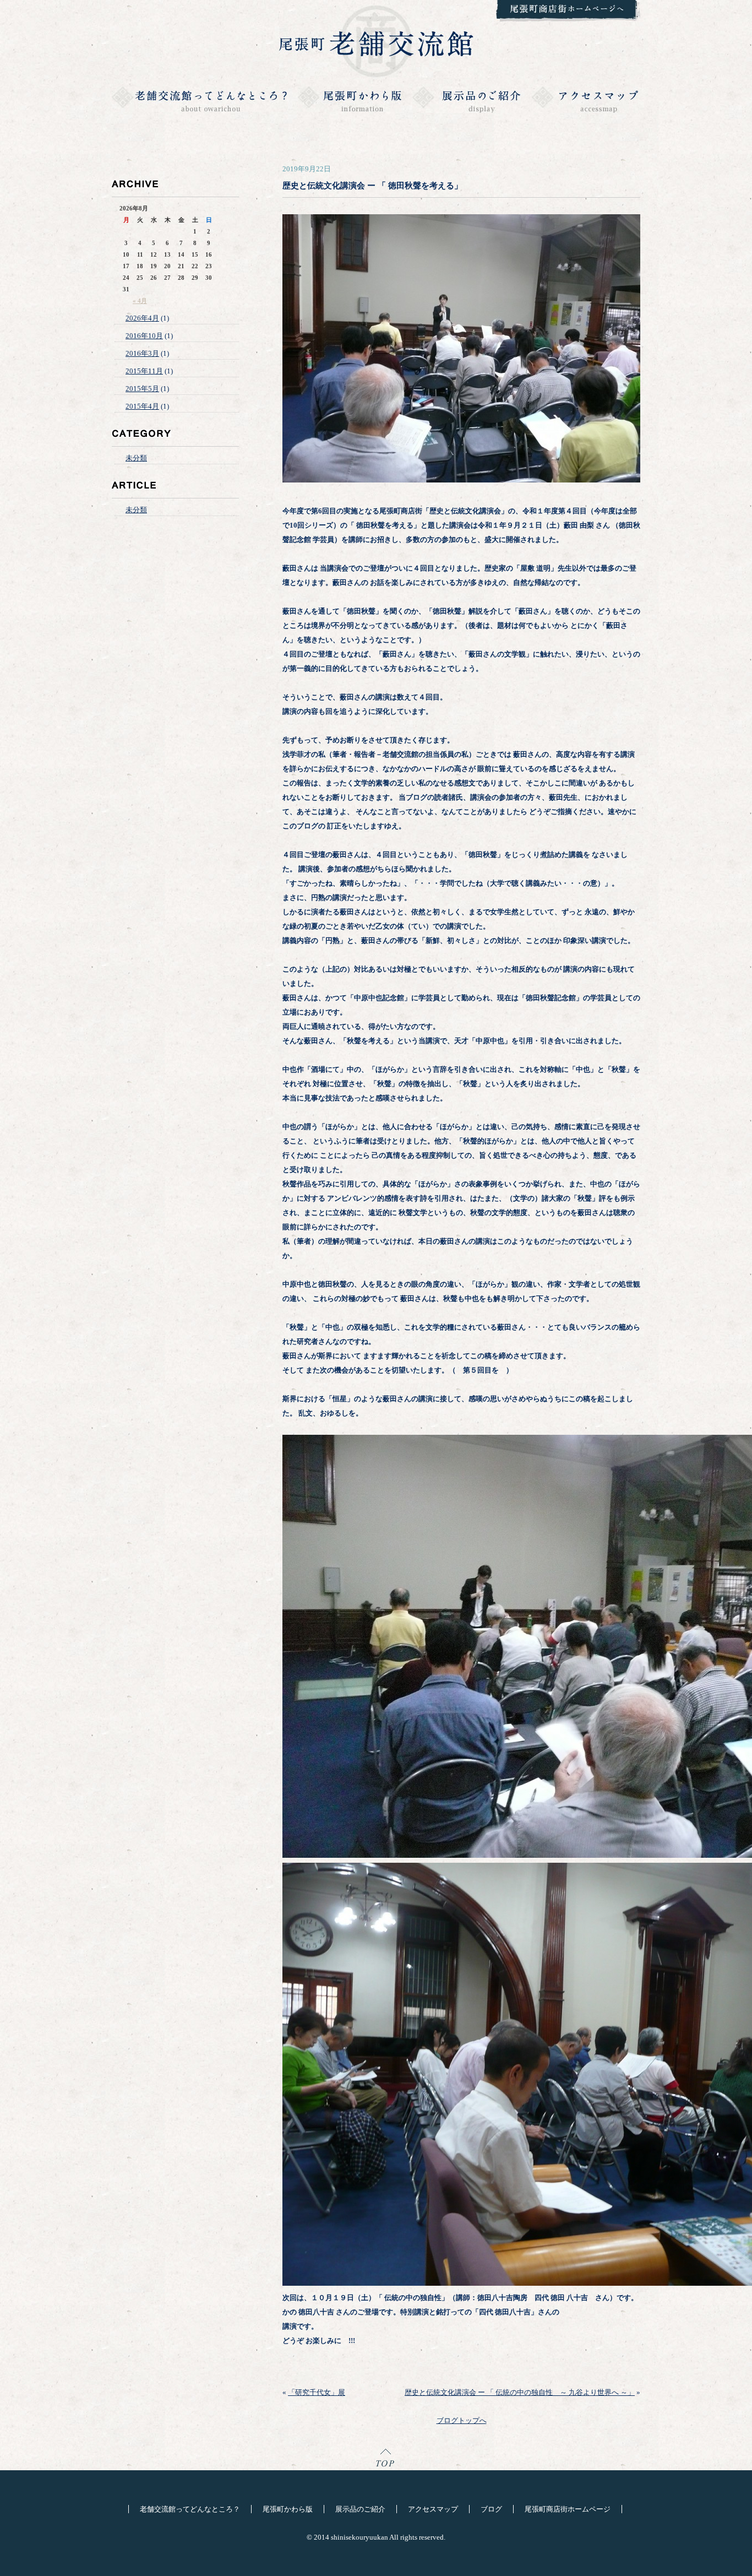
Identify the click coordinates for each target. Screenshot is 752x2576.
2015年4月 (142, 406)
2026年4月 (142, 318)
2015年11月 (144, 371)
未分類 (136, 458)
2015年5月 (142, 389)
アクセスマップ (433, 2509)
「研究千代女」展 (317, 2392)
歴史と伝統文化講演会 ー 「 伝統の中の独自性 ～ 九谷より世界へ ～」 (520, 2392)
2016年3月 (142, 353)
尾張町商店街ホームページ (568, 2509)
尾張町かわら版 (288, 2509)
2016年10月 (144, 336)
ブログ (491, 2509)
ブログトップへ (462, 2420)
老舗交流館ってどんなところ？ (190, 2509)
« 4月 (140, 301)
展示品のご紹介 (360, 2509)
